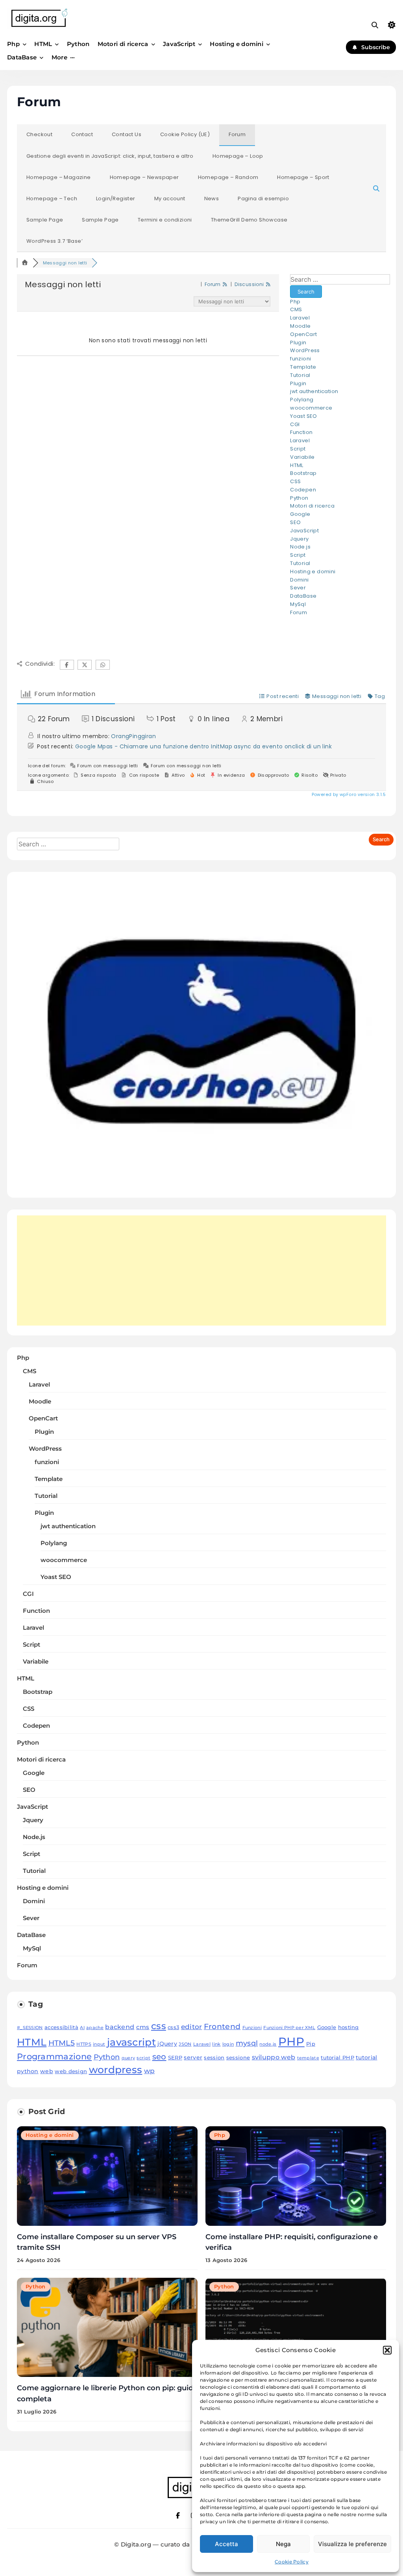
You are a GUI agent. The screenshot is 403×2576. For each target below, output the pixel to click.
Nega (283, 2544)
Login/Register (116, 199)
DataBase (22, 57)
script (143, 2058)
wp (150, 2071)
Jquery (299, 539)
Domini (299, 580)
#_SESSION (30, 2028)
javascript (131, 2042)
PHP (291, 2041)
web (47, 2071)
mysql (247, 2043)
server (193, 2057)
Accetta (226, 2544)
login (228, 2044)
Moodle (300, 326)
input (99, 2044)
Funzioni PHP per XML (289, 2028)
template (308, 2058)
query (128, 2058)
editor (192, 2027)
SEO (295, 522)
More (59, 57)
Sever (298, 588)
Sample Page (45, 220)
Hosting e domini (237, 44)
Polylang (302, 400)
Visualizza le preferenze (352, 2544)
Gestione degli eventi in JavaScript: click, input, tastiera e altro (110, 156)
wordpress (116, 2070)
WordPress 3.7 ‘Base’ (55, 241)
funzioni (300, 359)
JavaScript (179, 44)
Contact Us (127, 134)
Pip (311, 2044)
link (216, 2044)
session (214, 2058)
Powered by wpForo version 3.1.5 (348, 794)
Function (301, 432)
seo (159, 2056)
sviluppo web (274, 2057)
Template (303, 367)
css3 (173, 2027)
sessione (238, 2058)
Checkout (39, 134)
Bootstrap (303, 473)
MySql (298, 604)
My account (170, 199)
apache (95, 2028)
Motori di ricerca (123, 44)
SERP (175, 2058)
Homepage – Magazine (59, 177)
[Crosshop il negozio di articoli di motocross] (201, 1183)
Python (78, 44)
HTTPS (84, 2044)
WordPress (305, 350)
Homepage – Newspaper (144, 177)
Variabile (302, 457)
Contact (82, 134)
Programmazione (54, 2056)
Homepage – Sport (303, 177)
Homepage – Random (228, 177)
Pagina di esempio (263, 199)
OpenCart (303, 334)
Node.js (300, 547)
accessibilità (61, 2027)
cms (143, 2027)
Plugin (298, 343)
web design (71, 2071)
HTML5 (62, 2043)
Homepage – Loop (238, 156)
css (159, 2026)
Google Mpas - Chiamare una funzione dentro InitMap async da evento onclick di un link (203, 746)
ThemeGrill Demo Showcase (249, 220)
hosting (348, 2027)
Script (298, 449)
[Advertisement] (201, 1270)
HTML (43, 44)
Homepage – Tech (52, 199)
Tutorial (300, 375)
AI (82, 2028)
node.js (268, 2044)
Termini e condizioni (165, 220)
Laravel (300, 318)
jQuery (167, 2044)
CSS (295, 481)
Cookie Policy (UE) (185, 134)
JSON (185, 2044)
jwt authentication (314, 391)
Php (13, 44)
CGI (295, 424)
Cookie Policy (292, 2562)
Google (300, 514)
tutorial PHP (337, 2058)
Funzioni (252, 2028)
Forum (237, 134)
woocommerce (311, 408)
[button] (387, 2350)
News (212, 199)
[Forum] (25, 263)
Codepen (303, 490)
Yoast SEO (304, 416)
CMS (296, 309)
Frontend (222, 2026)
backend (120, 2027)
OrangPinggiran (133, 736)
